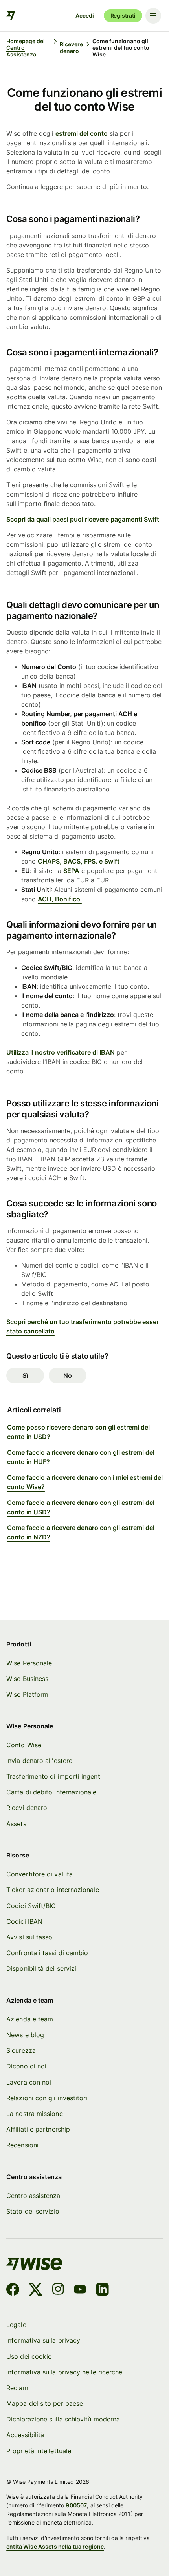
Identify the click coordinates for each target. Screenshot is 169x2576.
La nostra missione (34, 2114)
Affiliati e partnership (38, 2129)
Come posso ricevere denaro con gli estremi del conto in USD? (78, 1432)
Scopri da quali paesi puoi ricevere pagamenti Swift (83, 519)
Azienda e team (30, 2019)
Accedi (84, 15)
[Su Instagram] (58, 2290)
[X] (36, 2290)
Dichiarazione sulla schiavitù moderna (63, 2419)
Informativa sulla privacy (43, 2340)
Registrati (123, 15)
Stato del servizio (33, 2211)
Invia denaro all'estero (39, 1761)
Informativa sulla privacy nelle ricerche (64, 2372)
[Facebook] (13, 2290)
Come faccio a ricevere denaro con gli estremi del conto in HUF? (81, 1457)
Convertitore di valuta (39, 1874)
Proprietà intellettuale (39, 2451)
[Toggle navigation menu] (153, 16)
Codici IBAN (24, 1921)
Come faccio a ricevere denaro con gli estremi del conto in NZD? (81, 1532)
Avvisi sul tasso (29, 1937)
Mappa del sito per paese (45, 2403)
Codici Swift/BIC (31, 1906)
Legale (16, 2325)
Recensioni (22, 2145)
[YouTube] (80, 2290)
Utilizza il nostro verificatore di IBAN (61, 1052)
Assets (16, 1824)
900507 (76, 2505)
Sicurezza (21, 2050)
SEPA (71, 871)
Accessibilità (25, 2435)
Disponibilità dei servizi (41, 1968)
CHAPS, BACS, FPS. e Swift (79, 861)
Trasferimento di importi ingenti (54, 1776)
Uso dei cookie (29, 2356)
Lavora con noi (29, 2082)
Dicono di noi (26, 2066)
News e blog (25, 2035)
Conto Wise (24, 1745)
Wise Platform (27, 1694)
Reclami (18, 2388)
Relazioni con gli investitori (47, 2098)
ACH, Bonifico (60, 899)
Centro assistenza (33, 2196)
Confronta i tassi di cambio (47, 1953)
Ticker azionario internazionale (52, 1890)
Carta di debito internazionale (51, 1792)
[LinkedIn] (102, 2290)
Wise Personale (29, 1663)
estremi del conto (82, 133)
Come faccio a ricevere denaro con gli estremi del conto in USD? (81, 1507)
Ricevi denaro (27, 1808)
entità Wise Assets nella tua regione (55, 2546)
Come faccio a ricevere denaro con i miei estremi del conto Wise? (85, 1482)
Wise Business (27, 1679)
